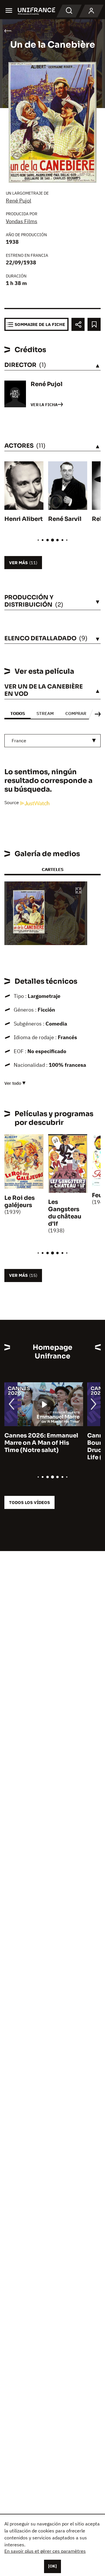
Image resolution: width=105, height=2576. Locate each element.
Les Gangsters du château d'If (65, 1213)
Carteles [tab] (52, 869)
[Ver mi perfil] (91, 11)
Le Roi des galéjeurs (20, 1202)
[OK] (52, 2566)
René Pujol (19, 201)
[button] (78, 891)
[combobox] (52, 741)
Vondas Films (22, 221)
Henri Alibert (24, 519)
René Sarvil (65, 519)
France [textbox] (19, 741)
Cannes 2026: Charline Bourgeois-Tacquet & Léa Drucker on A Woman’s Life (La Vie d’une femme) (42, 1446)
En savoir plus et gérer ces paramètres (45, 2551)
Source (12, 802)
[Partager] (78, 324)
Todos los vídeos (29, 1502)
